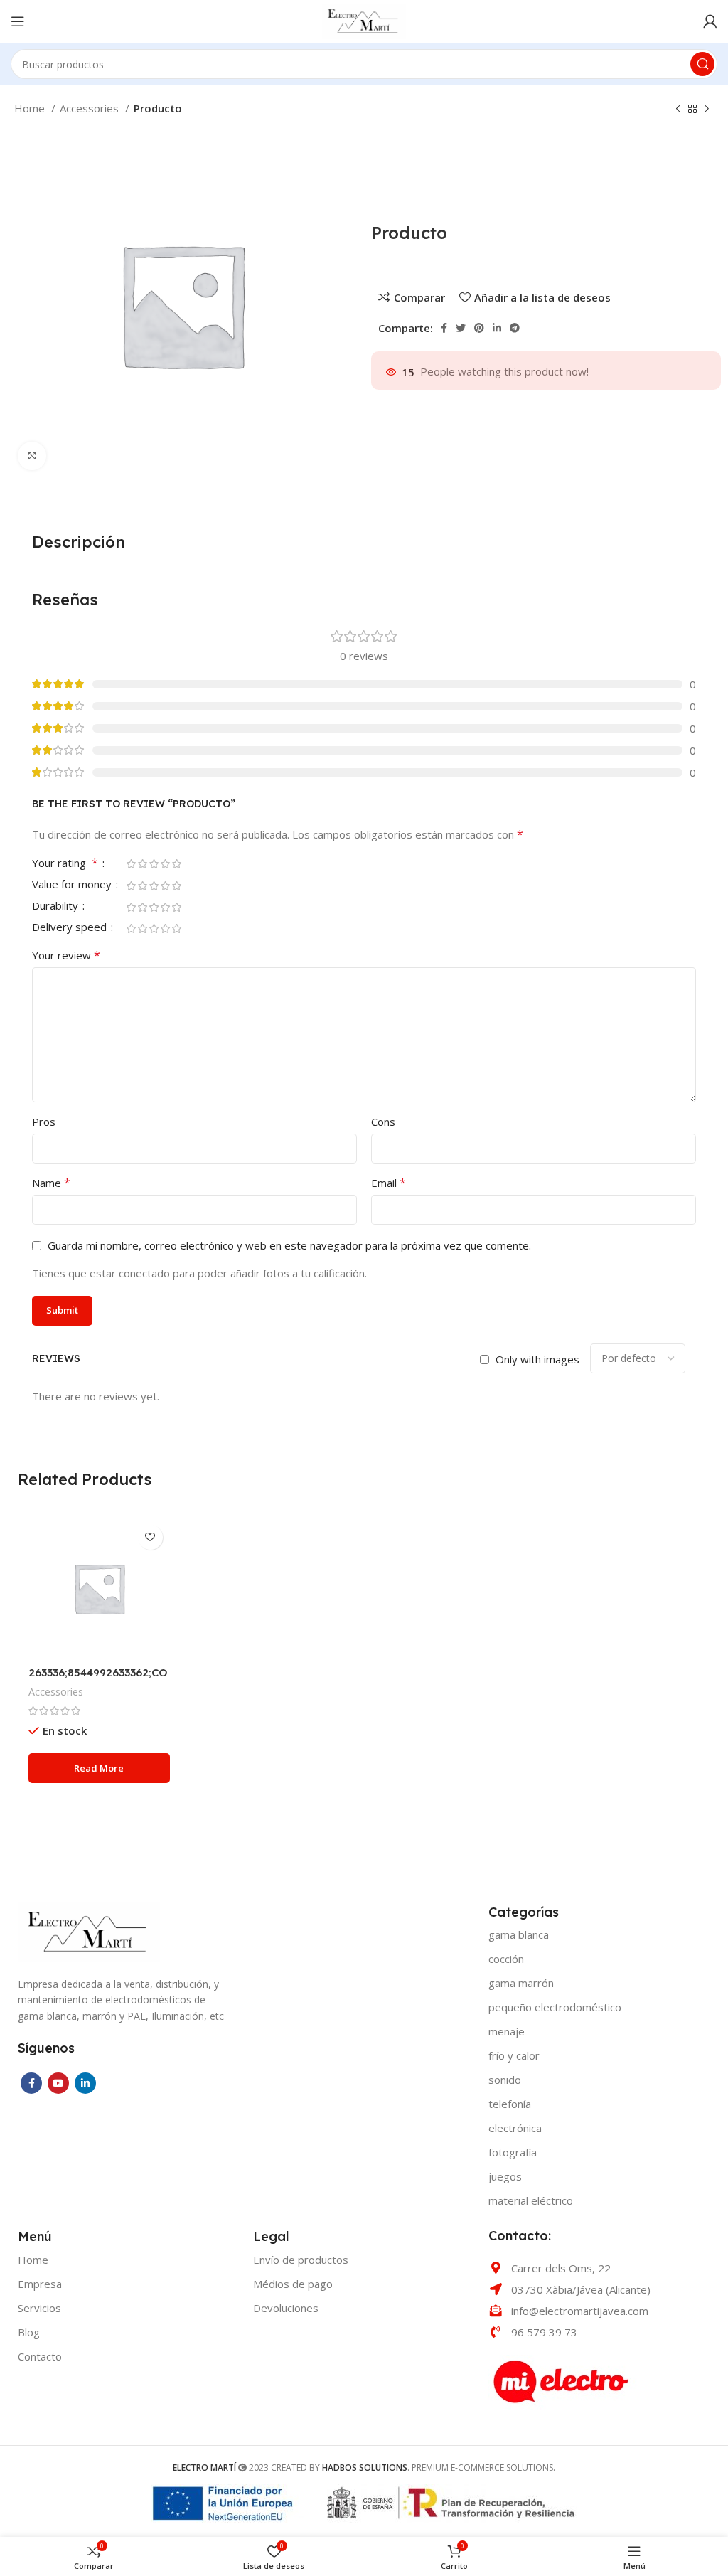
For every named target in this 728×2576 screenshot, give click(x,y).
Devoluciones (286, 2308)
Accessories (91, 108)
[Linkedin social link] (497, 328)
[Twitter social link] (461, 328)
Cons (383, 1122)
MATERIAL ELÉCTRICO (531, 2200)
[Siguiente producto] (707, 110)
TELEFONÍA (510, 2104)
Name (51, 1183)
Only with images (537, 1359)
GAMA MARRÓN (521, 1983)
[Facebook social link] (444, 328)
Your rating (65, 864)
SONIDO (505, 2080)
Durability (57, 906)
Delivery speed (71, 928)
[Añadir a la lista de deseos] (150, 1537)
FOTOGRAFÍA (513, 2152)
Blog (29, 2332)
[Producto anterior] (678, 110)
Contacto (40, 2356)
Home (31, 108)
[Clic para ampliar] (32, 456)
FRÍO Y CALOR (514, 2055)
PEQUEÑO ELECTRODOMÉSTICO (555, 2007)
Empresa (40, 2284)
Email (389, 1183)
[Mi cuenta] (710, 21)
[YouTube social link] (58, 2083)
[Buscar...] (702, 64)
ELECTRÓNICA (515, 2128)
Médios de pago (293, 2284)
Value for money (73, 885)
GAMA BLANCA (519, 1934)
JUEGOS (505, 2176)
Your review (66, 955)
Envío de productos (301, 2260)
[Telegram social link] (515, 328)
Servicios (39, 2308)
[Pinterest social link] (479, 328)
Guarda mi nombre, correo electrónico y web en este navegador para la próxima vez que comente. (289, 1245)
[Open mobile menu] (18, 21)
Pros (44, 1122)
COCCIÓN (506, 1959)
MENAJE (507, 2031)
